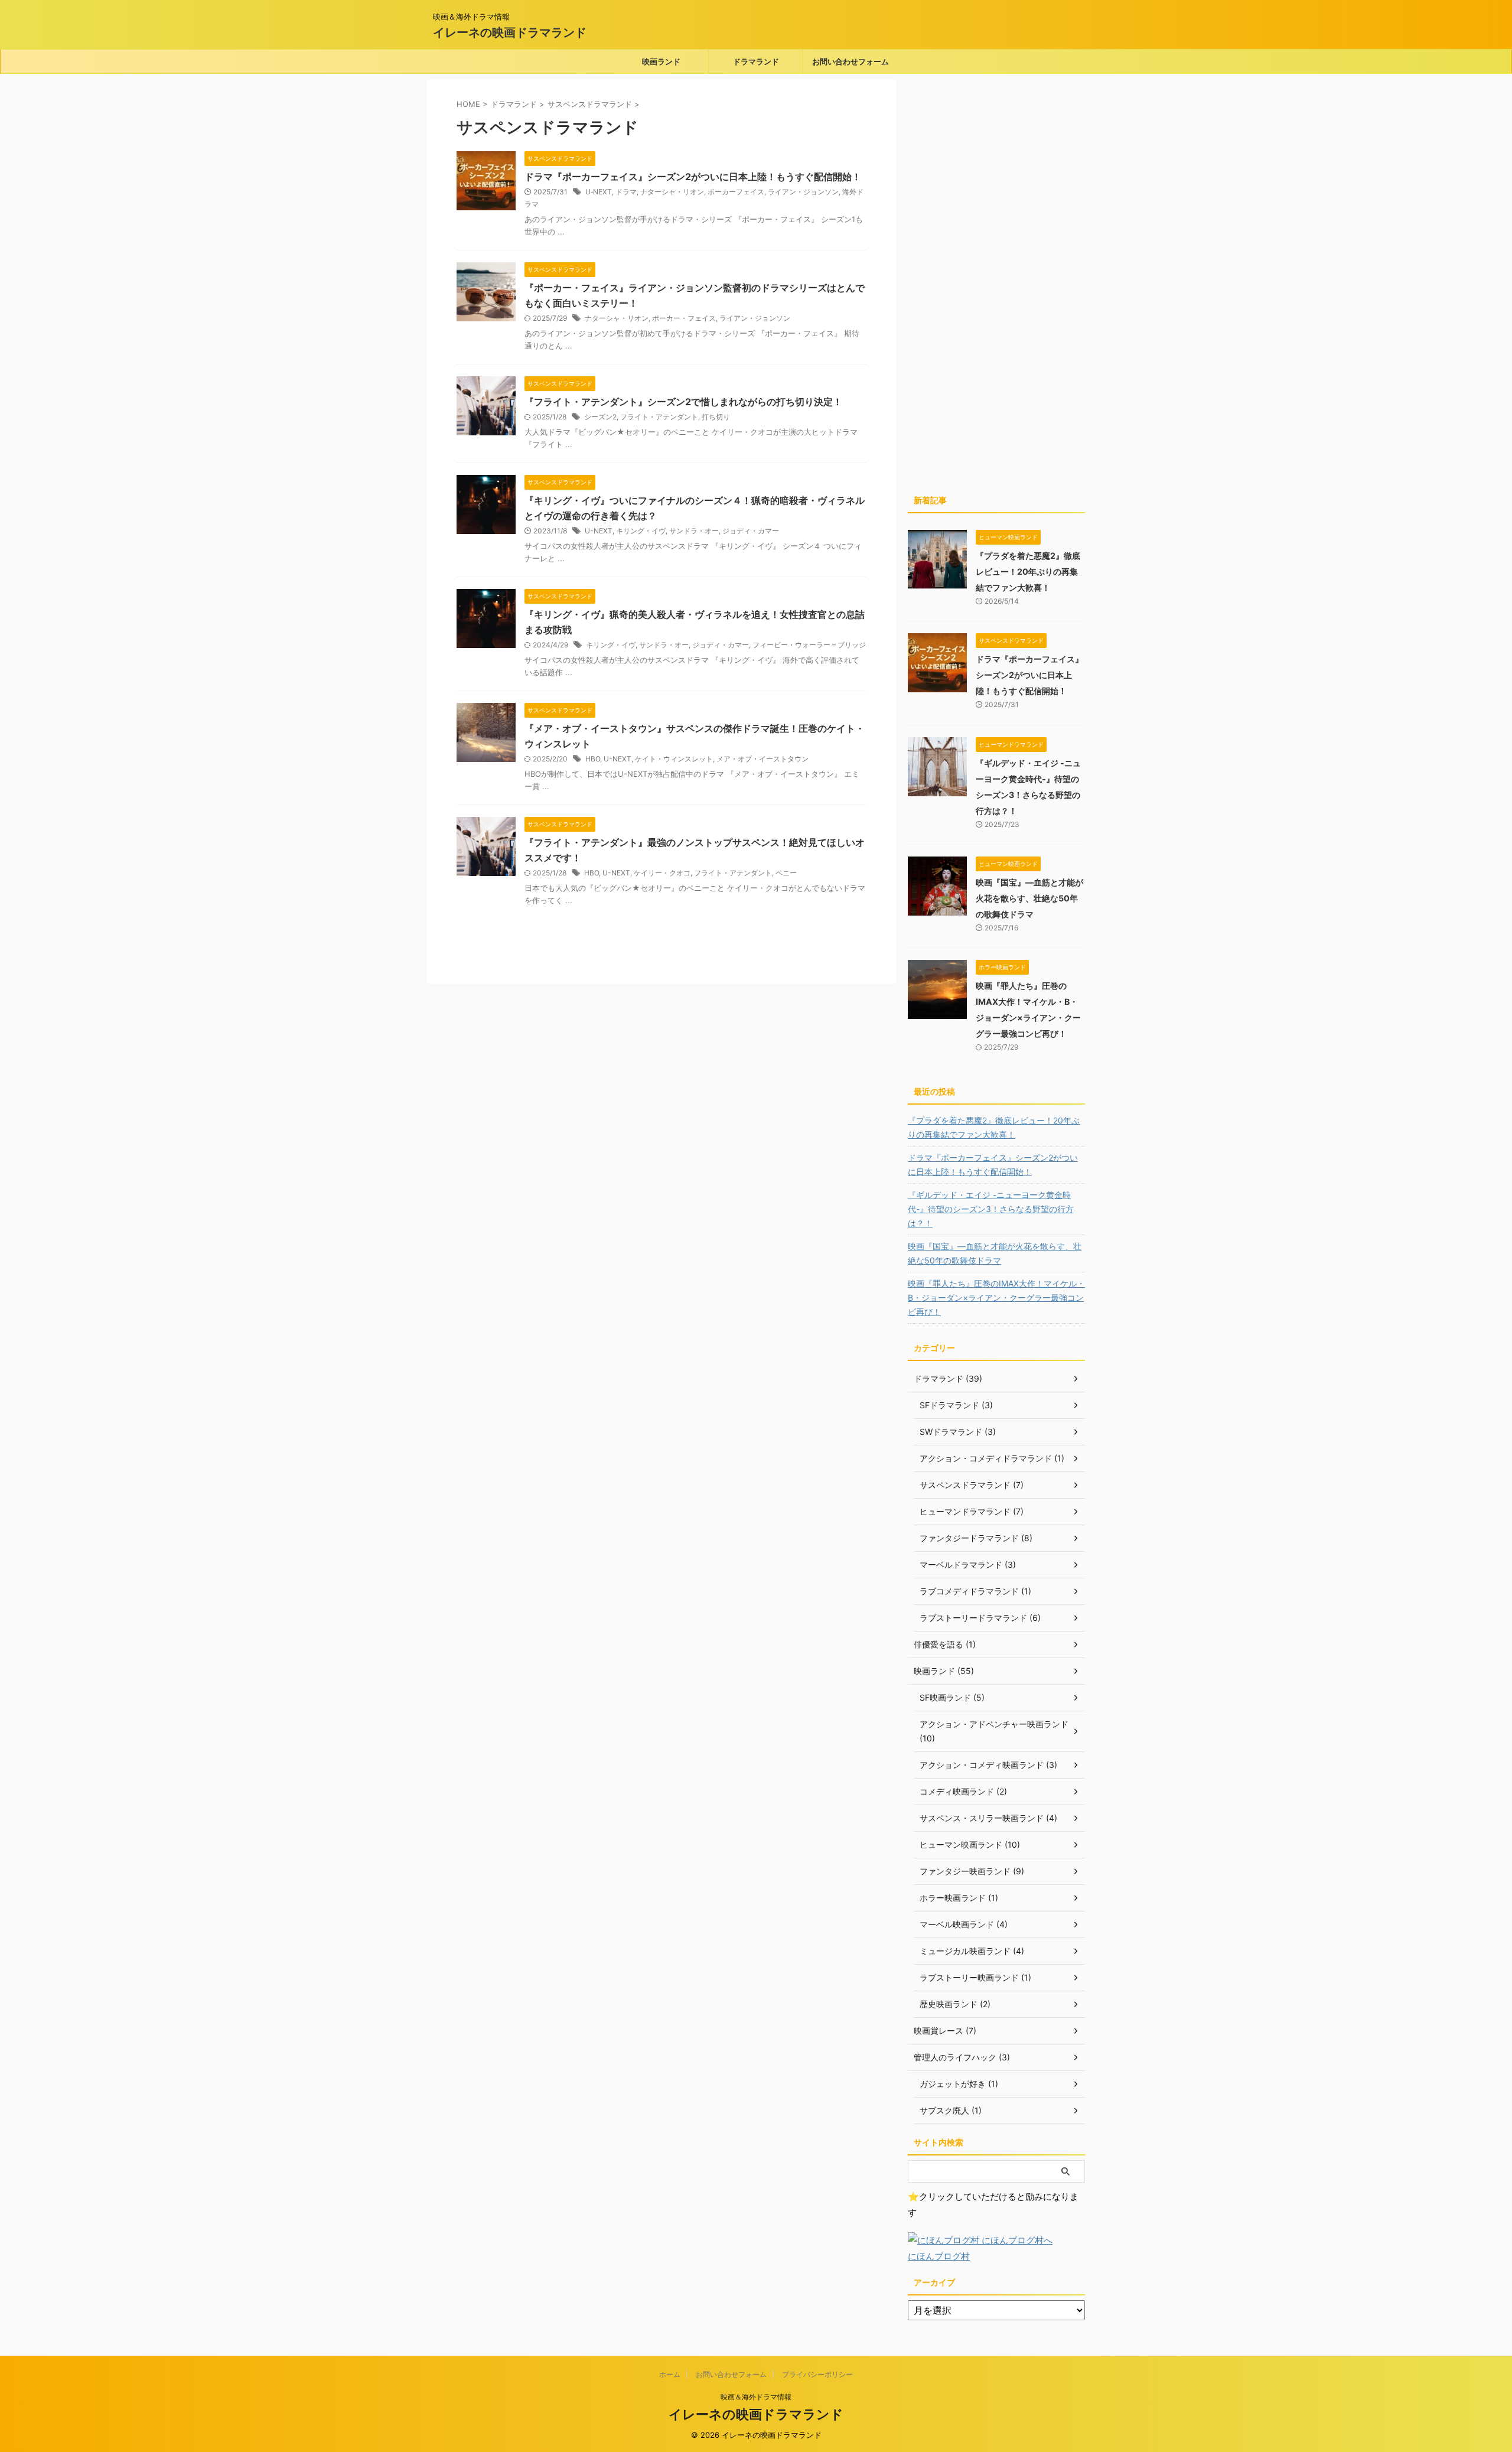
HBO (593, 759)
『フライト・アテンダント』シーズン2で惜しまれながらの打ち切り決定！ (683, 402)
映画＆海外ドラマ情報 (756, 2397)
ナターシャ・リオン (672, 192)
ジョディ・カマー (751, 531)
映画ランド (661, 61)
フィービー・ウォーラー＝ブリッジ (809, 645)
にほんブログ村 (939, 2256)
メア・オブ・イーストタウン (762, 759)
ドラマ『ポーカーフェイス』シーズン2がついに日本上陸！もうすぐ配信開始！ (693, 177)
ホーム (670, 2374)
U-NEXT (599, 531)
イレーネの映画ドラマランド (510, 32)
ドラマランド (756, 61)
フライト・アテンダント (659, 417)
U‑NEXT (599, 192)
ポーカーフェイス (736, 192)
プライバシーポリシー (817, 2374)
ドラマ (626, 192)
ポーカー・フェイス (684, 318)
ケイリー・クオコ (662, 873)
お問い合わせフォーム (850, 61)
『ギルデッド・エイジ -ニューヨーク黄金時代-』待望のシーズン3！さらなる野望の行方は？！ (991, 1209)
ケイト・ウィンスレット (674, 759)
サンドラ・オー (694, 531)
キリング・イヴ (641, 531)
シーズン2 (600, 417)
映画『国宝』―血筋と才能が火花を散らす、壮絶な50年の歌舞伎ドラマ (1029, 898)
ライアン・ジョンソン (803, 192)
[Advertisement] (996, 289)
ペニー (786, 873)
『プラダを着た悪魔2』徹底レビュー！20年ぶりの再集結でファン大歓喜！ (1028, 572)
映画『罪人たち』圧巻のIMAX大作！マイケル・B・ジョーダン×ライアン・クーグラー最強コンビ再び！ (996, 1297)
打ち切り (716, 417)
